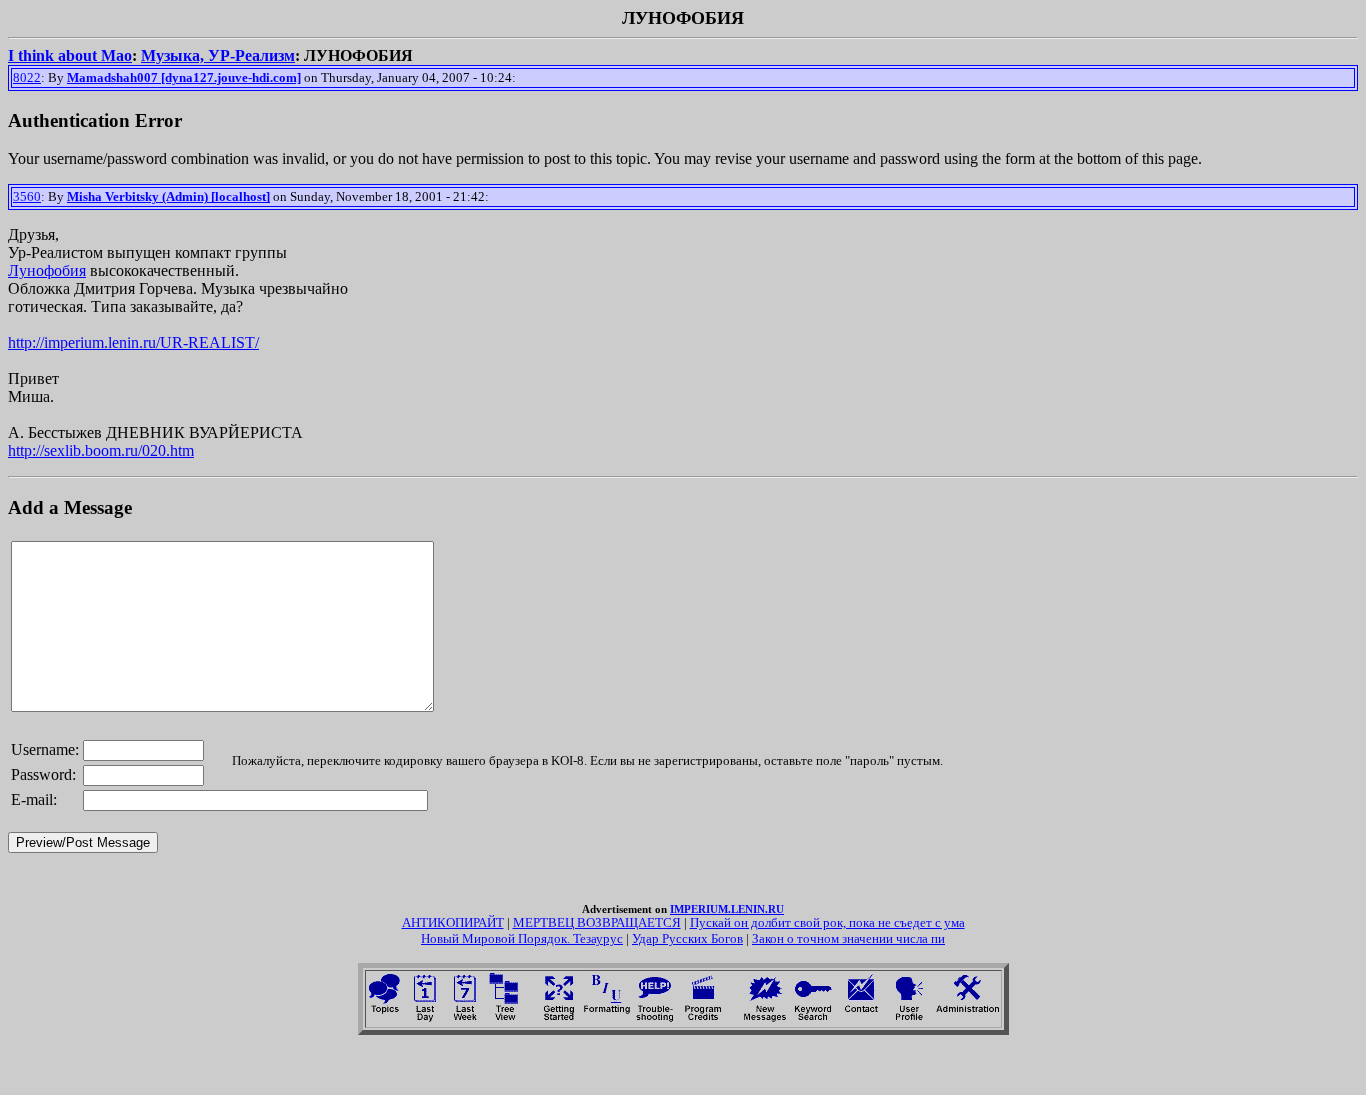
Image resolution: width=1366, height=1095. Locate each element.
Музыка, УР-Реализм (218, 55)
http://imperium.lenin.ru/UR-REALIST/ (133, 342)
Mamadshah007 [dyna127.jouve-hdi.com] (184, 77)
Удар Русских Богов (687, 938)
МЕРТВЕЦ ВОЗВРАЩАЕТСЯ (597, 922)
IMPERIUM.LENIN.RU (727, 909)
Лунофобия (47, 270)
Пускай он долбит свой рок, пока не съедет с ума (827, 922)
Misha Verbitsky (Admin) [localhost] (168, 196)
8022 (27, 77)
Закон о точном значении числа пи (848, 938)
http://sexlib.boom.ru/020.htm (101, 450)
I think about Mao (70, 55)
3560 (27, 196)
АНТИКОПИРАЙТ (453, 922)
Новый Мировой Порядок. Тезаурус (522, 938)
